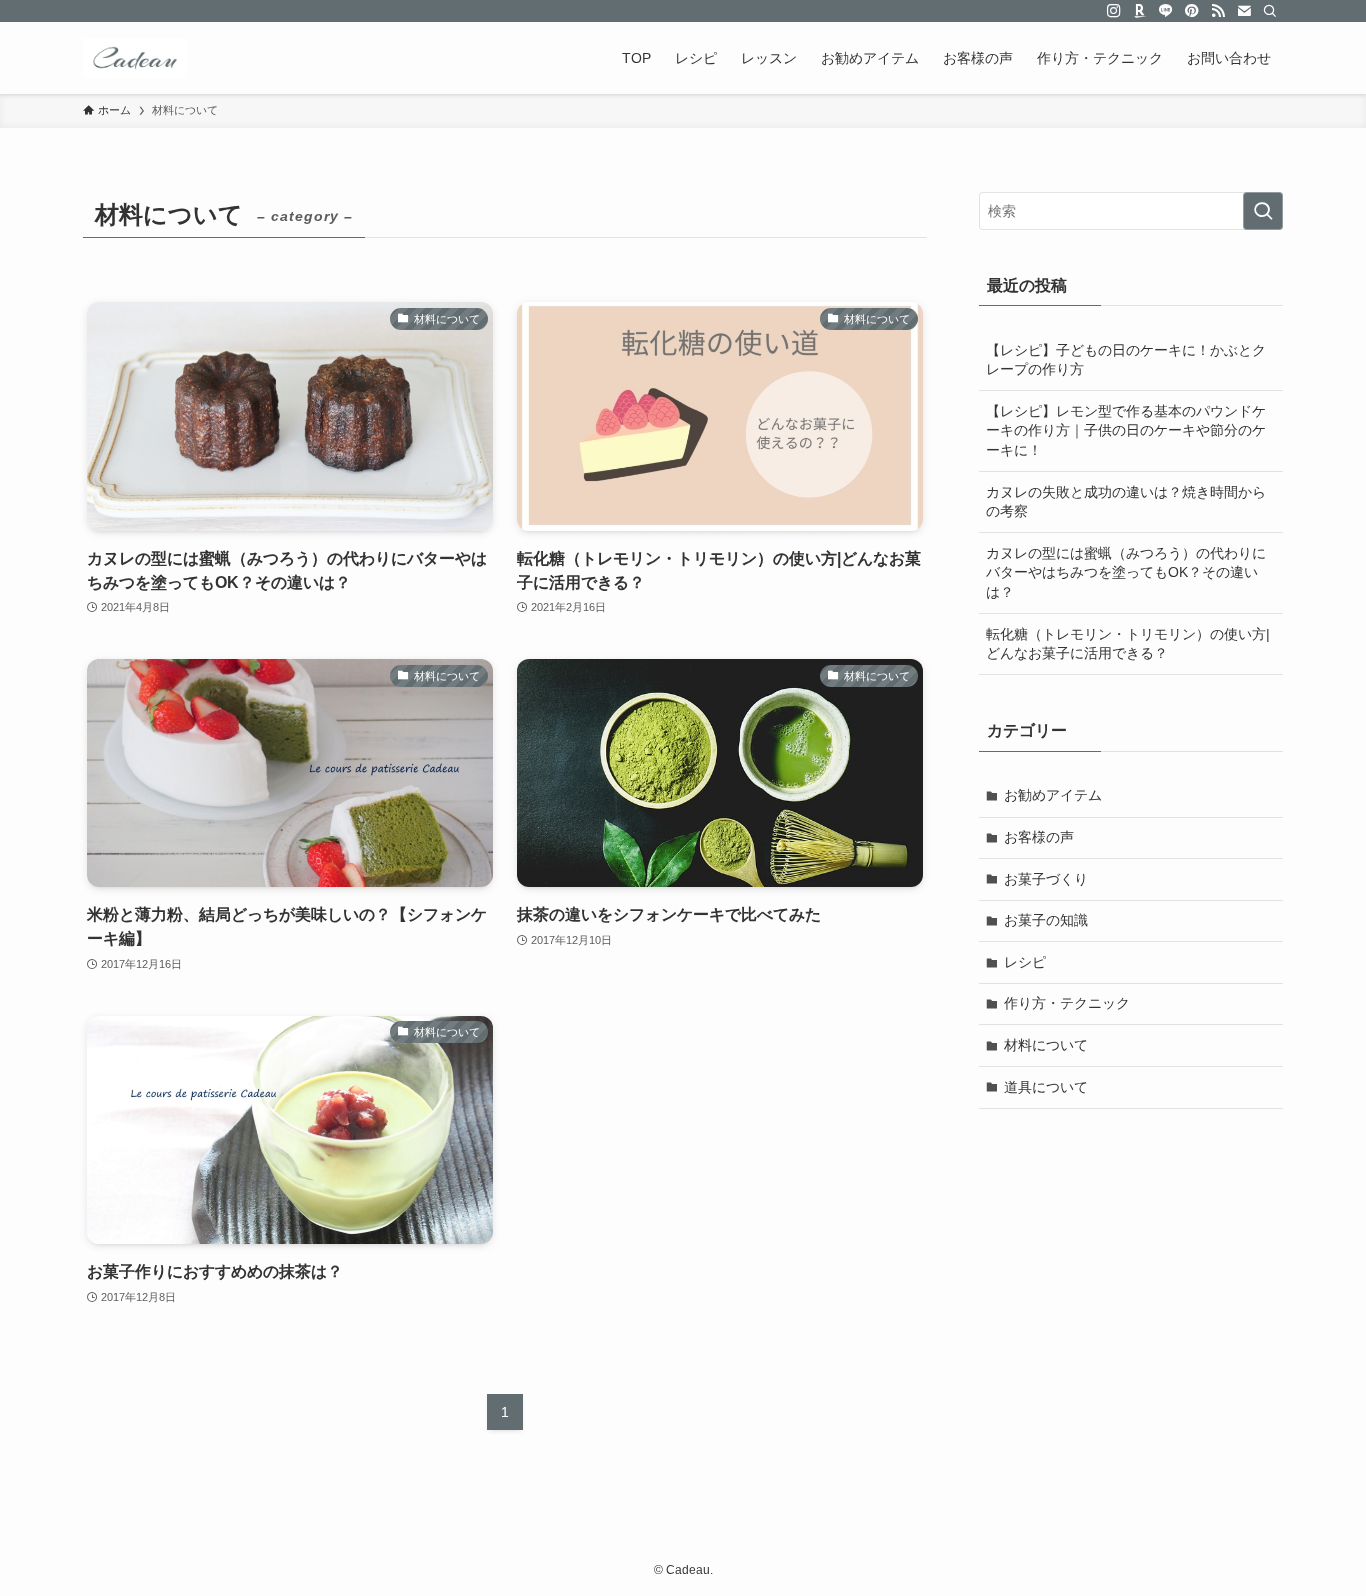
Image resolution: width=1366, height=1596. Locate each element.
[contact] (1244, 11)
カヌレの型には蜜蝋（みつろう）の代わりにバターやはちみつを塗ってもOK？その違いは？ (1126, 572)
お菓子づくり (1046, 879)
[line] (1166, 11)
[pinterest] (1192, 11)
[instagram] (1114, 11)
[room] (1140, 11)
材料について (1046, 1045)
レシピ (1025, 962)
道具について (1046, 1087)
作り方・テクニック (1067, 1003)
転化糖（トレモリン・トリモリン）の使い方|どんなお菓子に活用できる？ (1128, 644)
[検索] (1270, 11)
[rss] (1218, 11)
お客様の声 (1039, 837)
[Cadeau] (135, 58)
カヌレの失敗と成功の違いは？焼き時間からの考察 (1126, 502)
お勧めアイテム (1053, 795)
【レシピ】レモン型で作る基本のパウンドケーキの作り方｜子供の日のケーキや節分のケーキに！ (1126, 430)
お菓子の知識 (1046, 920)
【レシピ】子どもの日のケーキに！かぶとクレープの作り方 (1126, 360)
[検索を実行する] (1263, 211)
